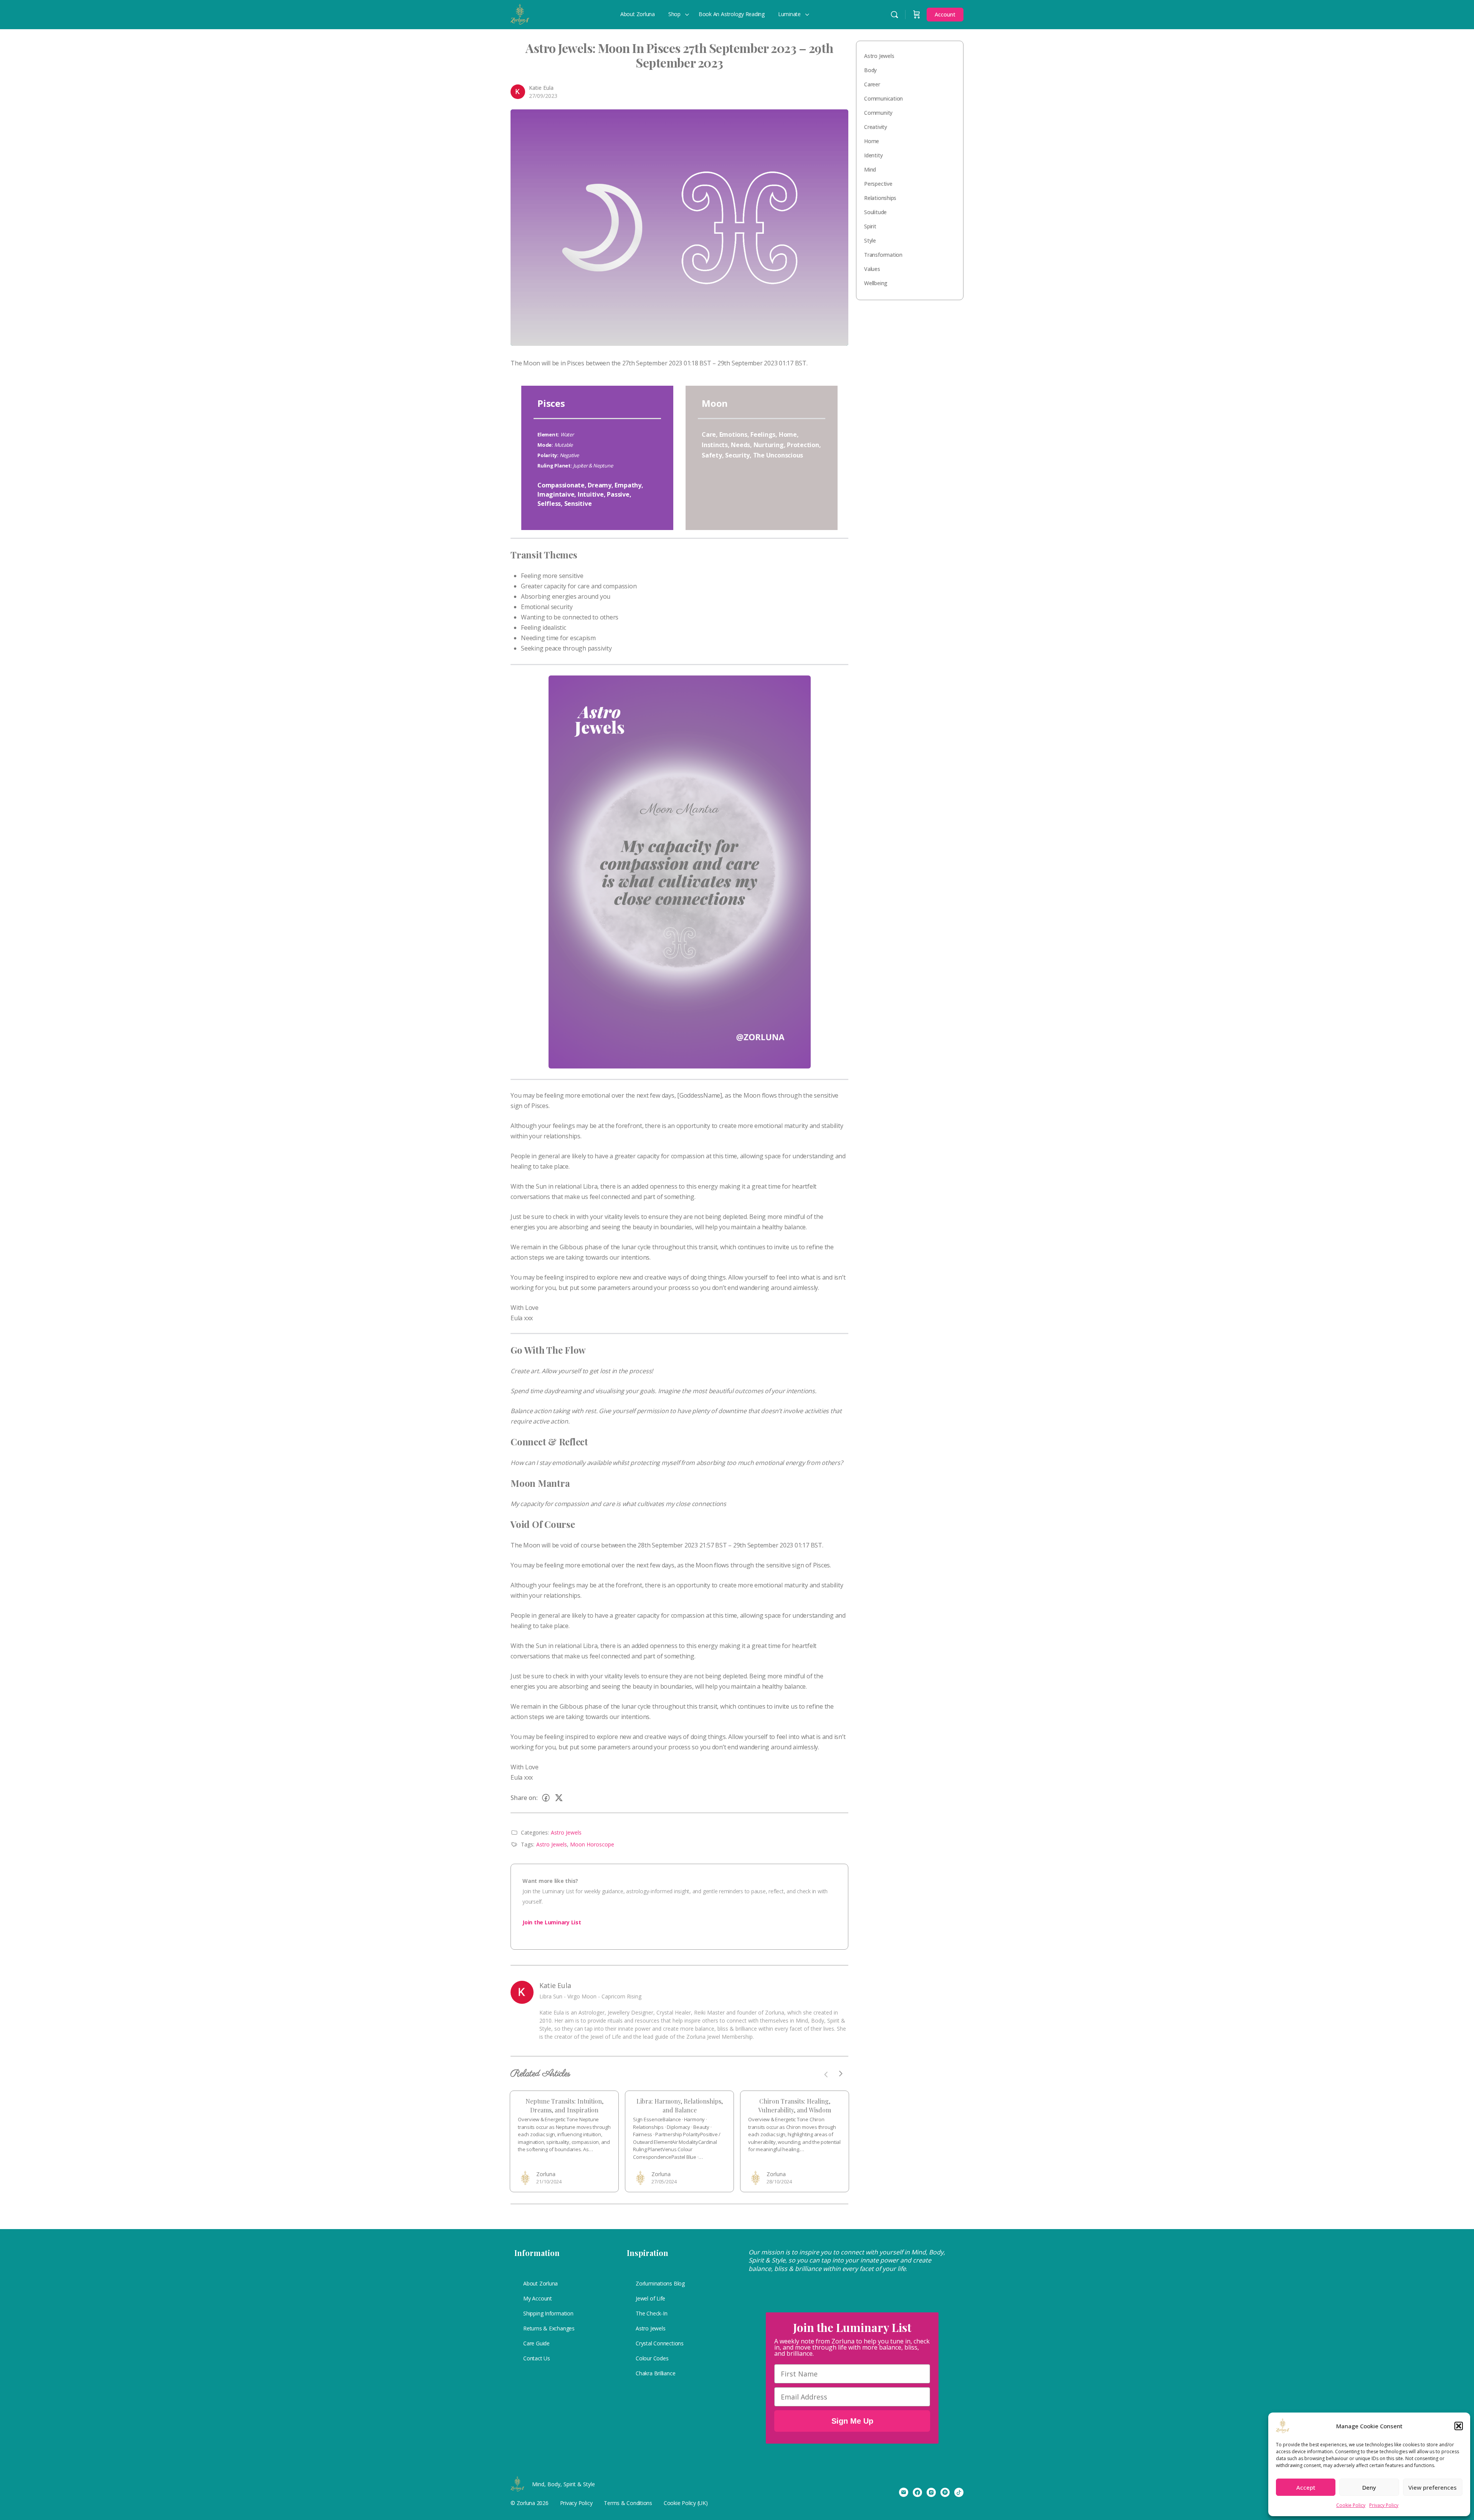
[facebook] (917, 2492)
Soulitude (875, 212)
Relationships (880, 198)
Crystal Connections (660, 2343)
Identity (873, 155)
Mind (870, 169)
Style (870, 240)
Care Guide (536, 2343)
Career (872, 84)
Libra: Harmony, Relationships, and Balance (680, 2105)
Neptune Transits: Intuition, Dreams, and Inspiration (564, 2105)
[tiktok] (959, 2492)
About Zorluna (540, 2283)
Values (872, 269)
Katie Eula (541, 88)
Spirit (870, 226)
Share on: (524, 1798)
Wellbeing (876, 283)
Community (878, 113)
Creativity (876, 127)
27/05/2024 (664, 2181)
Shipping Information (548, 2313)
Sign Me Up (852, 2421)
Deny (1369, 2487)
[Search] (894, 15)
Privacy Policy (1384, 2505)
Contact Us (537, 2358)
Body (870, 70)
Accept (1306, 2487)
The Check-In (651, 2313)
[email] (904, 2492)
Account (945, 14)
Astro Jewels (566, 1832)
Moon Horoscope (592, 1844)
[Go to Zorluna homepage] (520, 13)
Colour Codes (652, 2358)
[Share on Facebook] (546, 1798)
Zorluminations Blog (660, 2283)
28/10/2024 (779, 2181)
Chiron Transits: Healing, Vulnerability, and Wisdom (795, 2105)
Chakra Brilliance (655, 2373)
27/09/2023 (543, 96)
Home (872, 141)
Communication (883, 98)
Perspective (878, 184)
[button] (1459, 2426)
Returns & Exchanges (549, 2328)
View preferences (1433, 2487)
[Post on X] (559, 1798)
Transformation (883, 255)
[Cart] (917, 15)
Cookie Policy (1351, 2505)
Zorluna (546, 2174)
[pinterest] (945, 2492)
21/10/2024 (549, 2181)
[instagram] (931, 2492)
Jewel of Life (650, 2298)
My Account (538, 2298)
